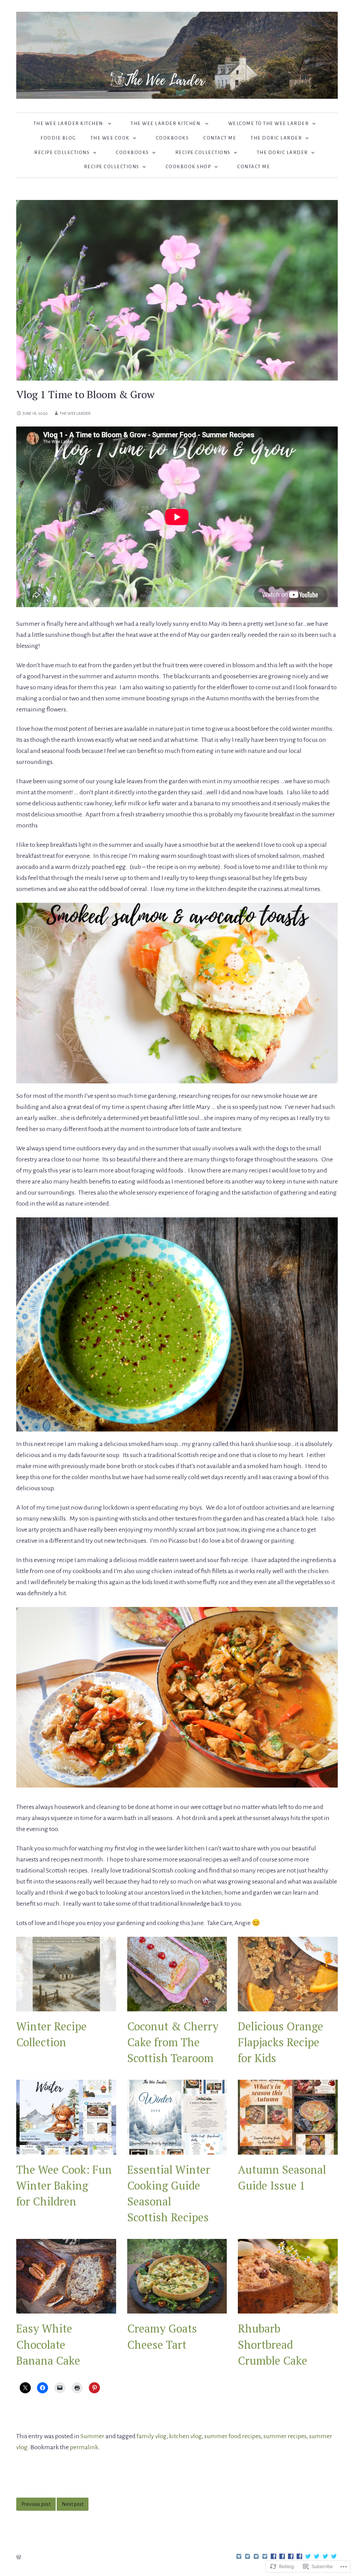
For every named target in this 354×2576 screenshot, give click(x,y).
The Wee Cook (110, 138)
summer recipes (285, 2436)
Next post (73, 2504)
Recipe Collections (62, 152)
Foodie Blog (58, 138)
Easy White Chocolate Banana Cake (48, 2344)
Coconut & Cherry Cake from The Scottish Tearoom (173, 2042)
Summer (92, 2436)
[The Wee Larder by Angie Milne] (177, 55)
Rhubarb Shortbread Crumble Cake (273, 2344)
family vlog (152, 2436)
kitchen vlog (185, 2436)
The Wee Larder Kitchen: (69, 123)
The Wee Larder (75, 414)
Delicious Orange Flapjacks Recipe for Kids (281, 2042)
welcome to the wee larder (269, 123)
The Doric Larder (276, 138)
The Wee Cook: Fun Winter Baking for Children (64, 2185)
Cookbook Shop (188, 167)
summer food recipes (233, 2436)
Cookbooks (173, 138)
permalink (84, 2447)
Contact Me (220, 138)
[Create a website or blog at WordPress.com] (19, 2558)
